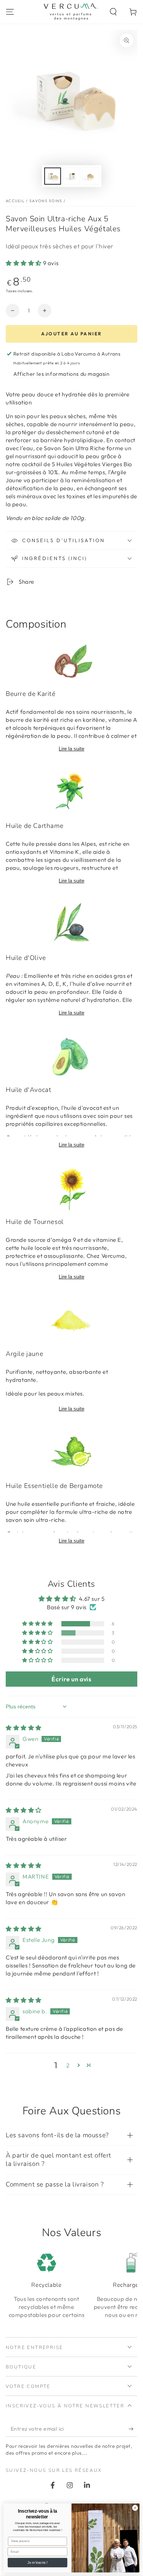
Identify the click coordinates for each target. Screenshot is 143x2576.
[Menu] (10, 12)
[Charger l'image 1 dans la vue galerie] (53, 176)
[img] (24, 1728)
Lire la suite (71, 749)
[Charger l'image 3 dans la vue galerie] (91, 176)
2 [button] (68, 2065)
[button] (113, 12)
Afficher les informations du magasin (62, 374)
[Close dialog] (135, 2508)
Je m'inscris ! (37, 2563)
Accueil (15, 201)
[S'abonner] (133, 2429)
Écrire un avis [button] (71, 1679)
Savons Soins (46, 201)
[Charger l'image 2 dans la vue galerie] (72, 176)
